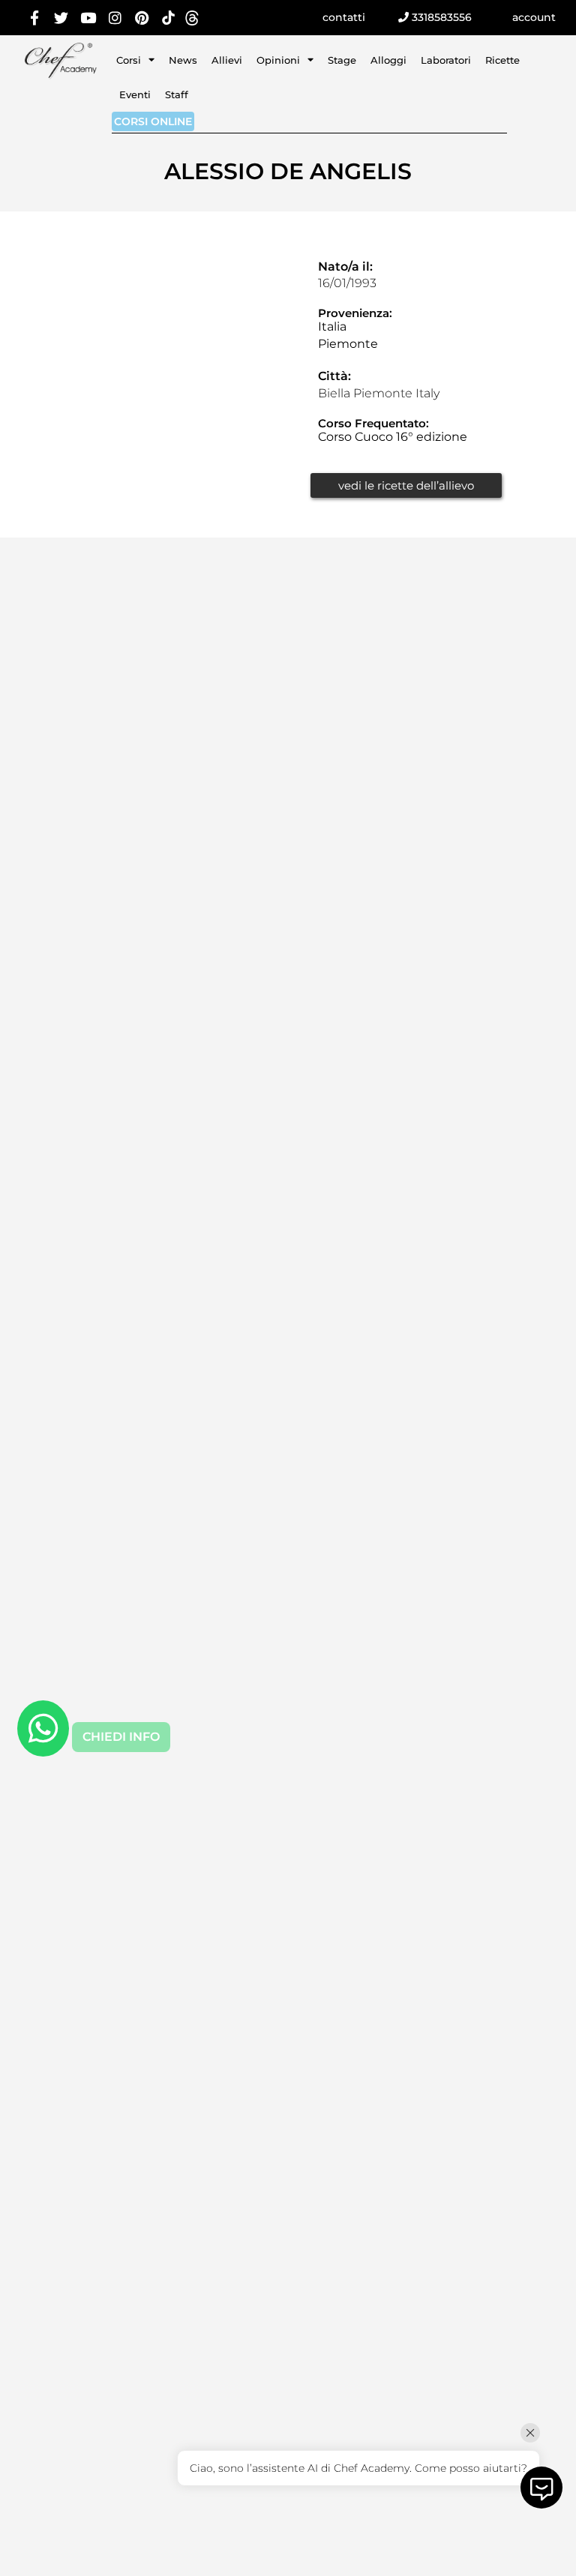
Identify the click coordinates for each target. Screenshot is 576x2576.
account (534, 17)
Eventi (135, 94)
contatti (344, 17)
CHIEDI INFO (121, 1737)
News (183, 60)
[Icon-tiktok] (168, 18)
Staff (177, 94)
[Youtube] (88, 18)
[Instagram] (115, 18)
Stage (342, 60)
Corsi (129, 60)
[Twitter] (62, 18)
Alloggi (388, 60)
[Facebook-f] (35, 18)
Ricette (502, 60)
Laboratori (446, 60)
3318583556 (440, 17)
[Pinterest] (141, 18)
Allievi (227, 60)
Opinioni (278, 60)
